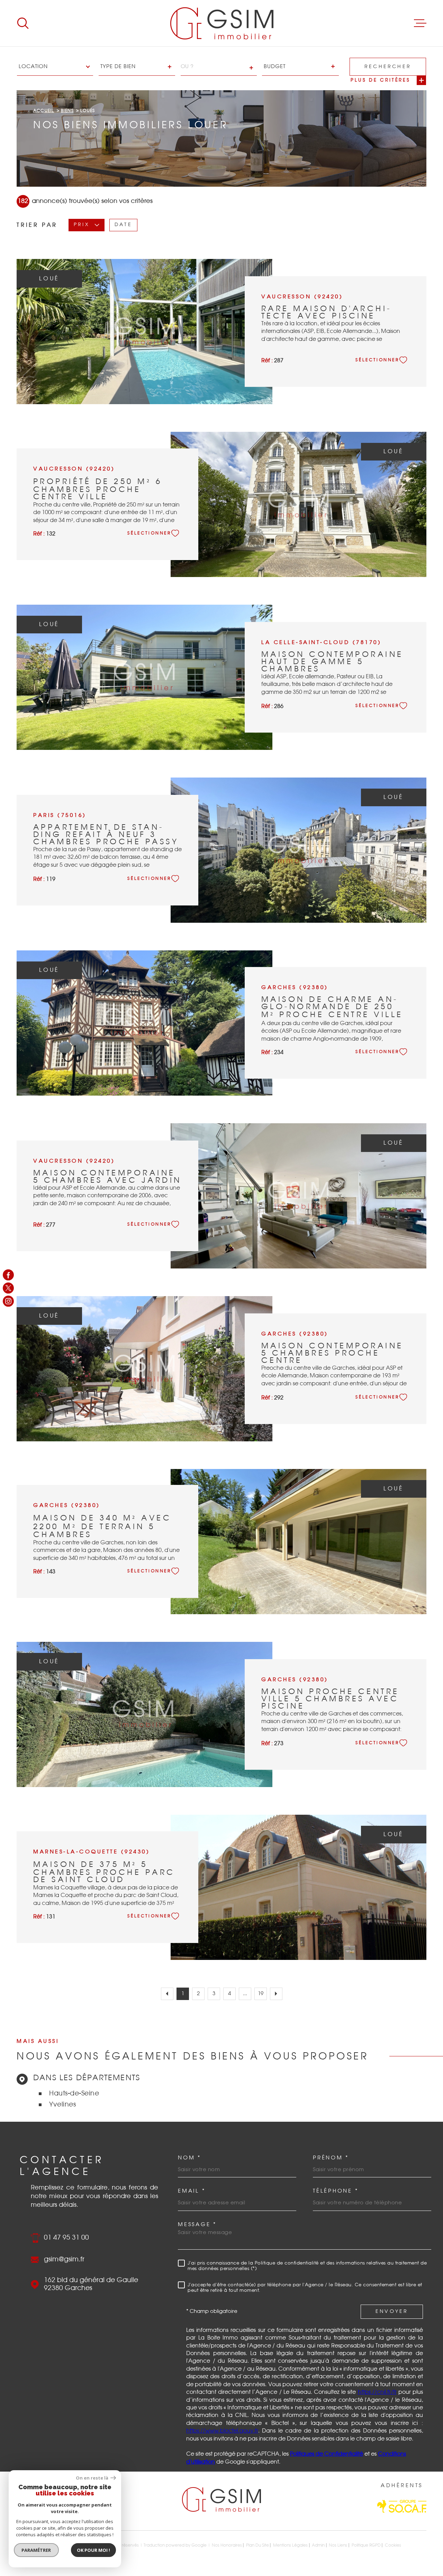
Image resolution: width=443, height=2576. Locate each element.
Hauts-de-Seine (74, 2094)
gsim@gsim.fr (64, 2259)
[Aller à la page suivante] (276, 1994)
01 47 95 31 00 (66, 2238)
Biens (67, 111)
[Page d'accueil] (222, 23)
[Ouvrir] (23, 23)
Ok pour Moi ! (93, 2550)
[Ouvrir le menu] (420, 23)
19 (261, 1994)
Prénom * (331, 2158)
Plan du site (257, 2545)
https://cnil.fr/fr (377, 2392)
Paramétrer (37, 2550)
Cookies (393, 2545)
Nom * (189, 2158)
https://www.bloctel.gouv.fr (222, 2431)
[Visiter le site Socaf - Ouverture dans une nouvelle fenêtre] (402, 2506)
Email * (192, 2191)
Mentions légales (290, 2545)
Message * (197, 2225)
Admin (318, 2545)
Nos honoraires (227, 2545)
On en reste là (92, 2478)
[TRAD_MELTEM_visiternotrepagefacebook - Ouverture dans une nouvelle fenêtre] (8, 1275)
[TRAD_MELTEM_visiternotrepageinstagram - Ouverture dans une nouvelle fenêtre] (8, 1301)
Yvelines (62, 2105)
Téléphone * (336, 2191)
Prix (82, 225)
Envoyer (392, 2312)
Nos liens (338, 2545)
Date (123, 225)
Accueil (44, 111)
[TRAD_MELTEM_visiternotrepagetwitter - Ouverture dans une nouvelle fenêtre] (8, 1288)
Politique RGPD (366, 2545)
